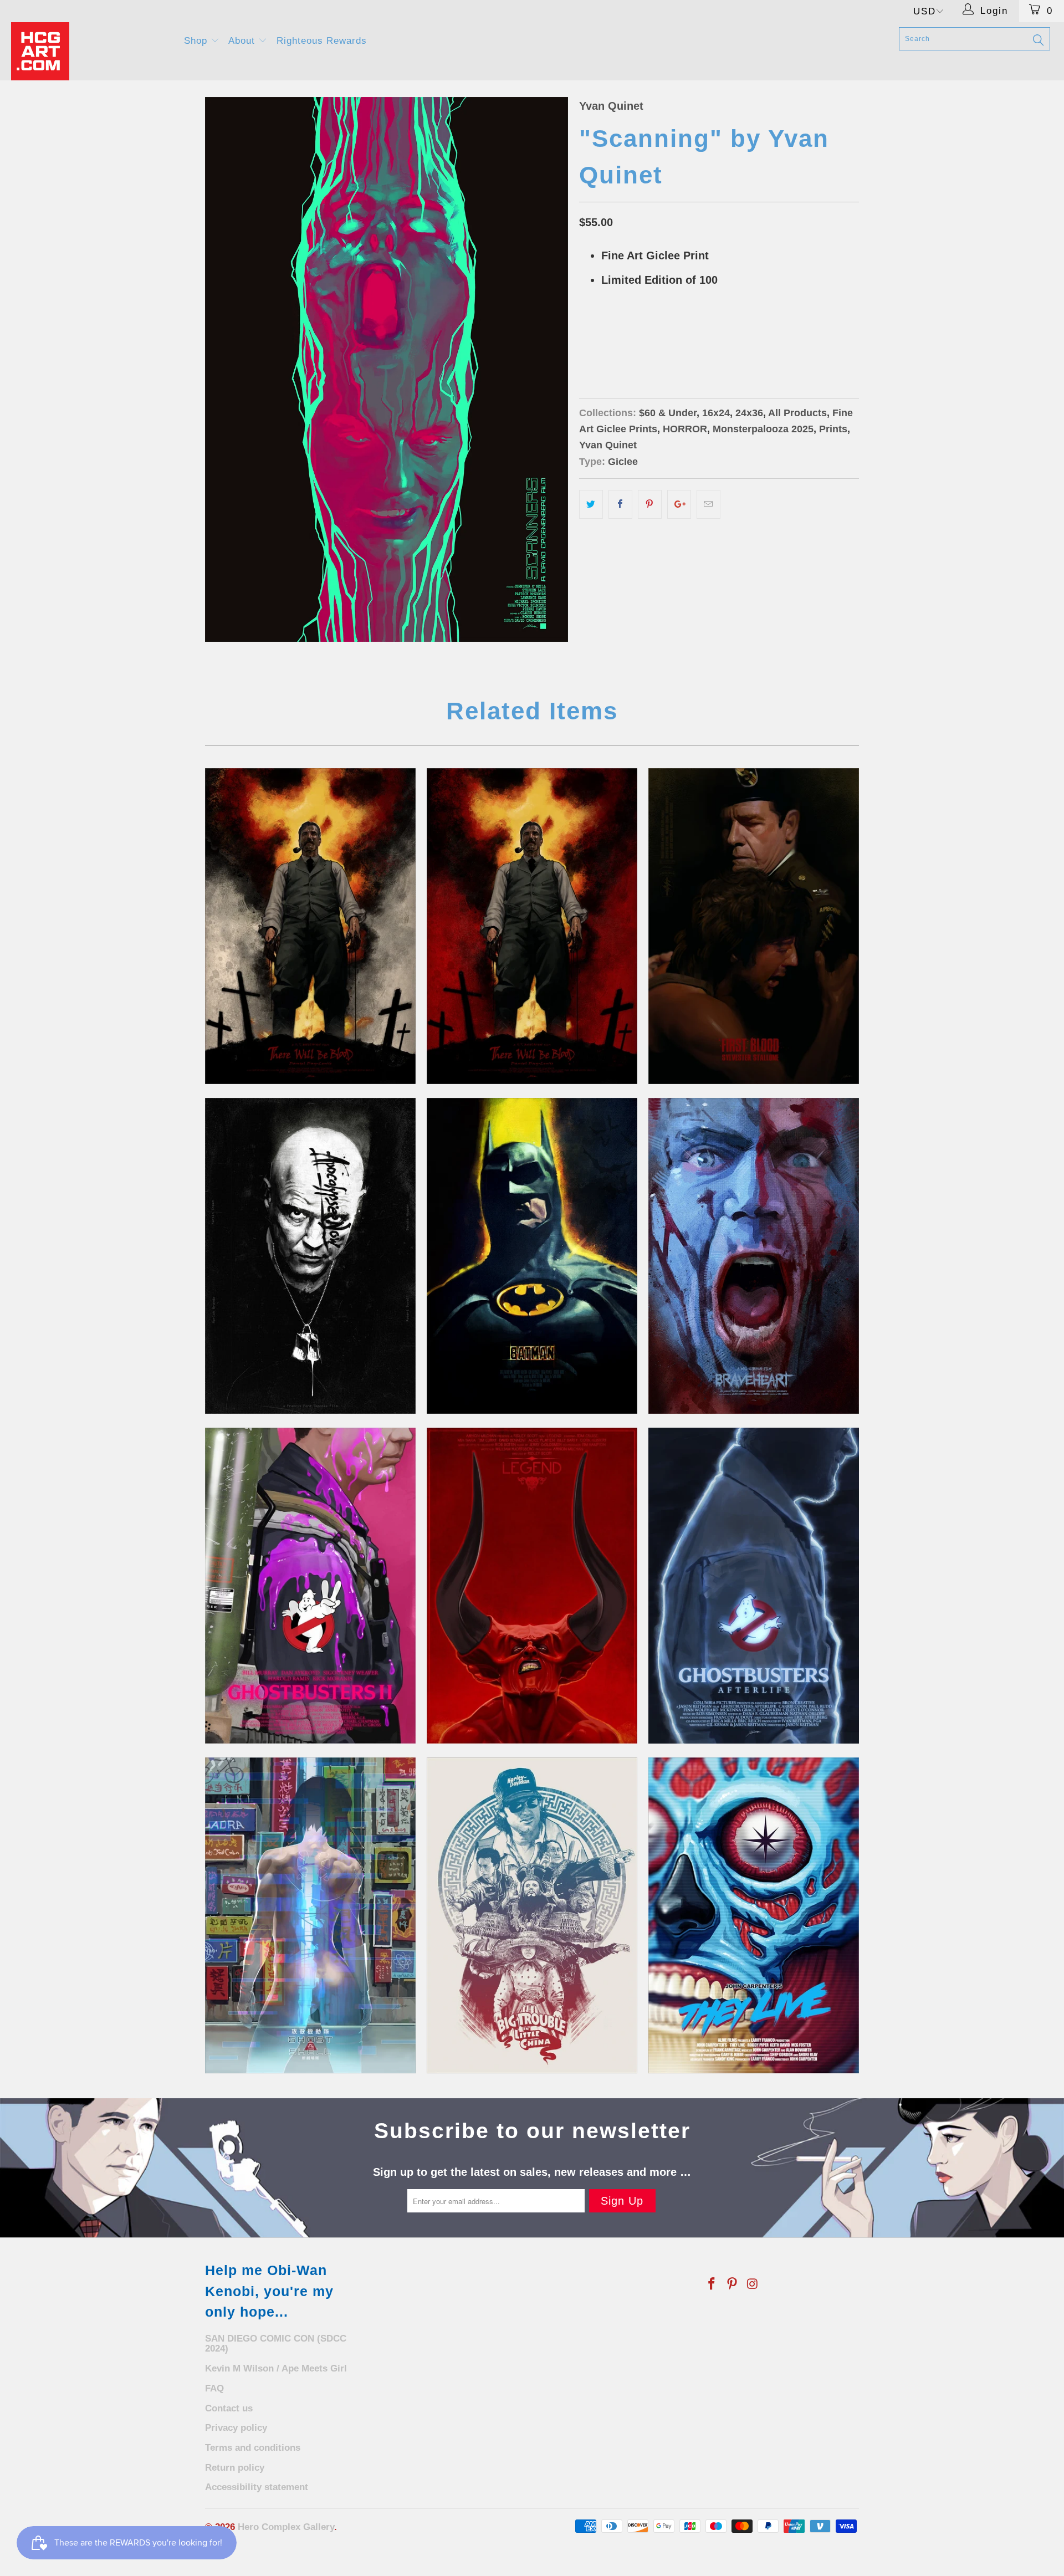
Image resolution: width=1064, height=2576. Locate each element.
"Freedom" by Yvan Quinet (754, 1256)
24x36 (633, 336)
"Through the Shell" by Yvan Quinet (310, 1915)
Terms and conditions (253, 2448)
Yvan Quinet (611, 106)
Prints (833, 429)
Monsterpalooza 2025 (763, 429)
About (243, 41)
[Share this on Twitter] (591, 504)
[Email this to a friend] (709, 504)
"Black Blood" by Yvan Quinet (310, 926)
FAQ (214, 2388)
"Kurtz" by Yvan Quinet (310, 1256)
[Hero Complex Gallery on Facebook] (712, 2284)
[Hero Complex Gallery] (91, 51)
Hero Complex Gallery (286, 2527)
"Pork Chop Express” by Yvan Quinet (532, 1915)
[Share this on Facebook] (620, 504)
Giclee (623, 462)
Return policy (235, 2468)
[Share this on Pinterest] (650, 504)
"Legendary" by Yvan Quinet (532, 1586)
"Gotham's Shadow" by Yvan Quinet (532, 1256)
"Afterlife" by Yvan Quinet (754, 1586)
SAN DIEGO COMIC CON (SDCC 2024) (276, 2344)
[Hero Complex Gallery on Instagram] (753, 2284)
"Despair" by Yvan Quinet (754, 926)
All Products (797, 413)
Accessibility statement (257, 2487)
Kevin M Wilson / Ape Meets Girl (276, 2368)
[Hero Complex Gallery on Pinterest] (733, 2284)
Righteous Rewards (322, 41)
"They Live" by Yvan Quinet (754, 1915)
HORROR (685, 429)
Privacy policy (236, 2428)
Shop (197, 41)
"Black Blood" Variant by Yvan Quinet (532, 926)
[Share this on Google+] (679, 504)
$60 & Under (668, 413)
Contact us (229, 2408)
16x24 (595, 336)
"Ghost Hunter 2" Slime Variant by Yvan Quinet (310, 1586)
